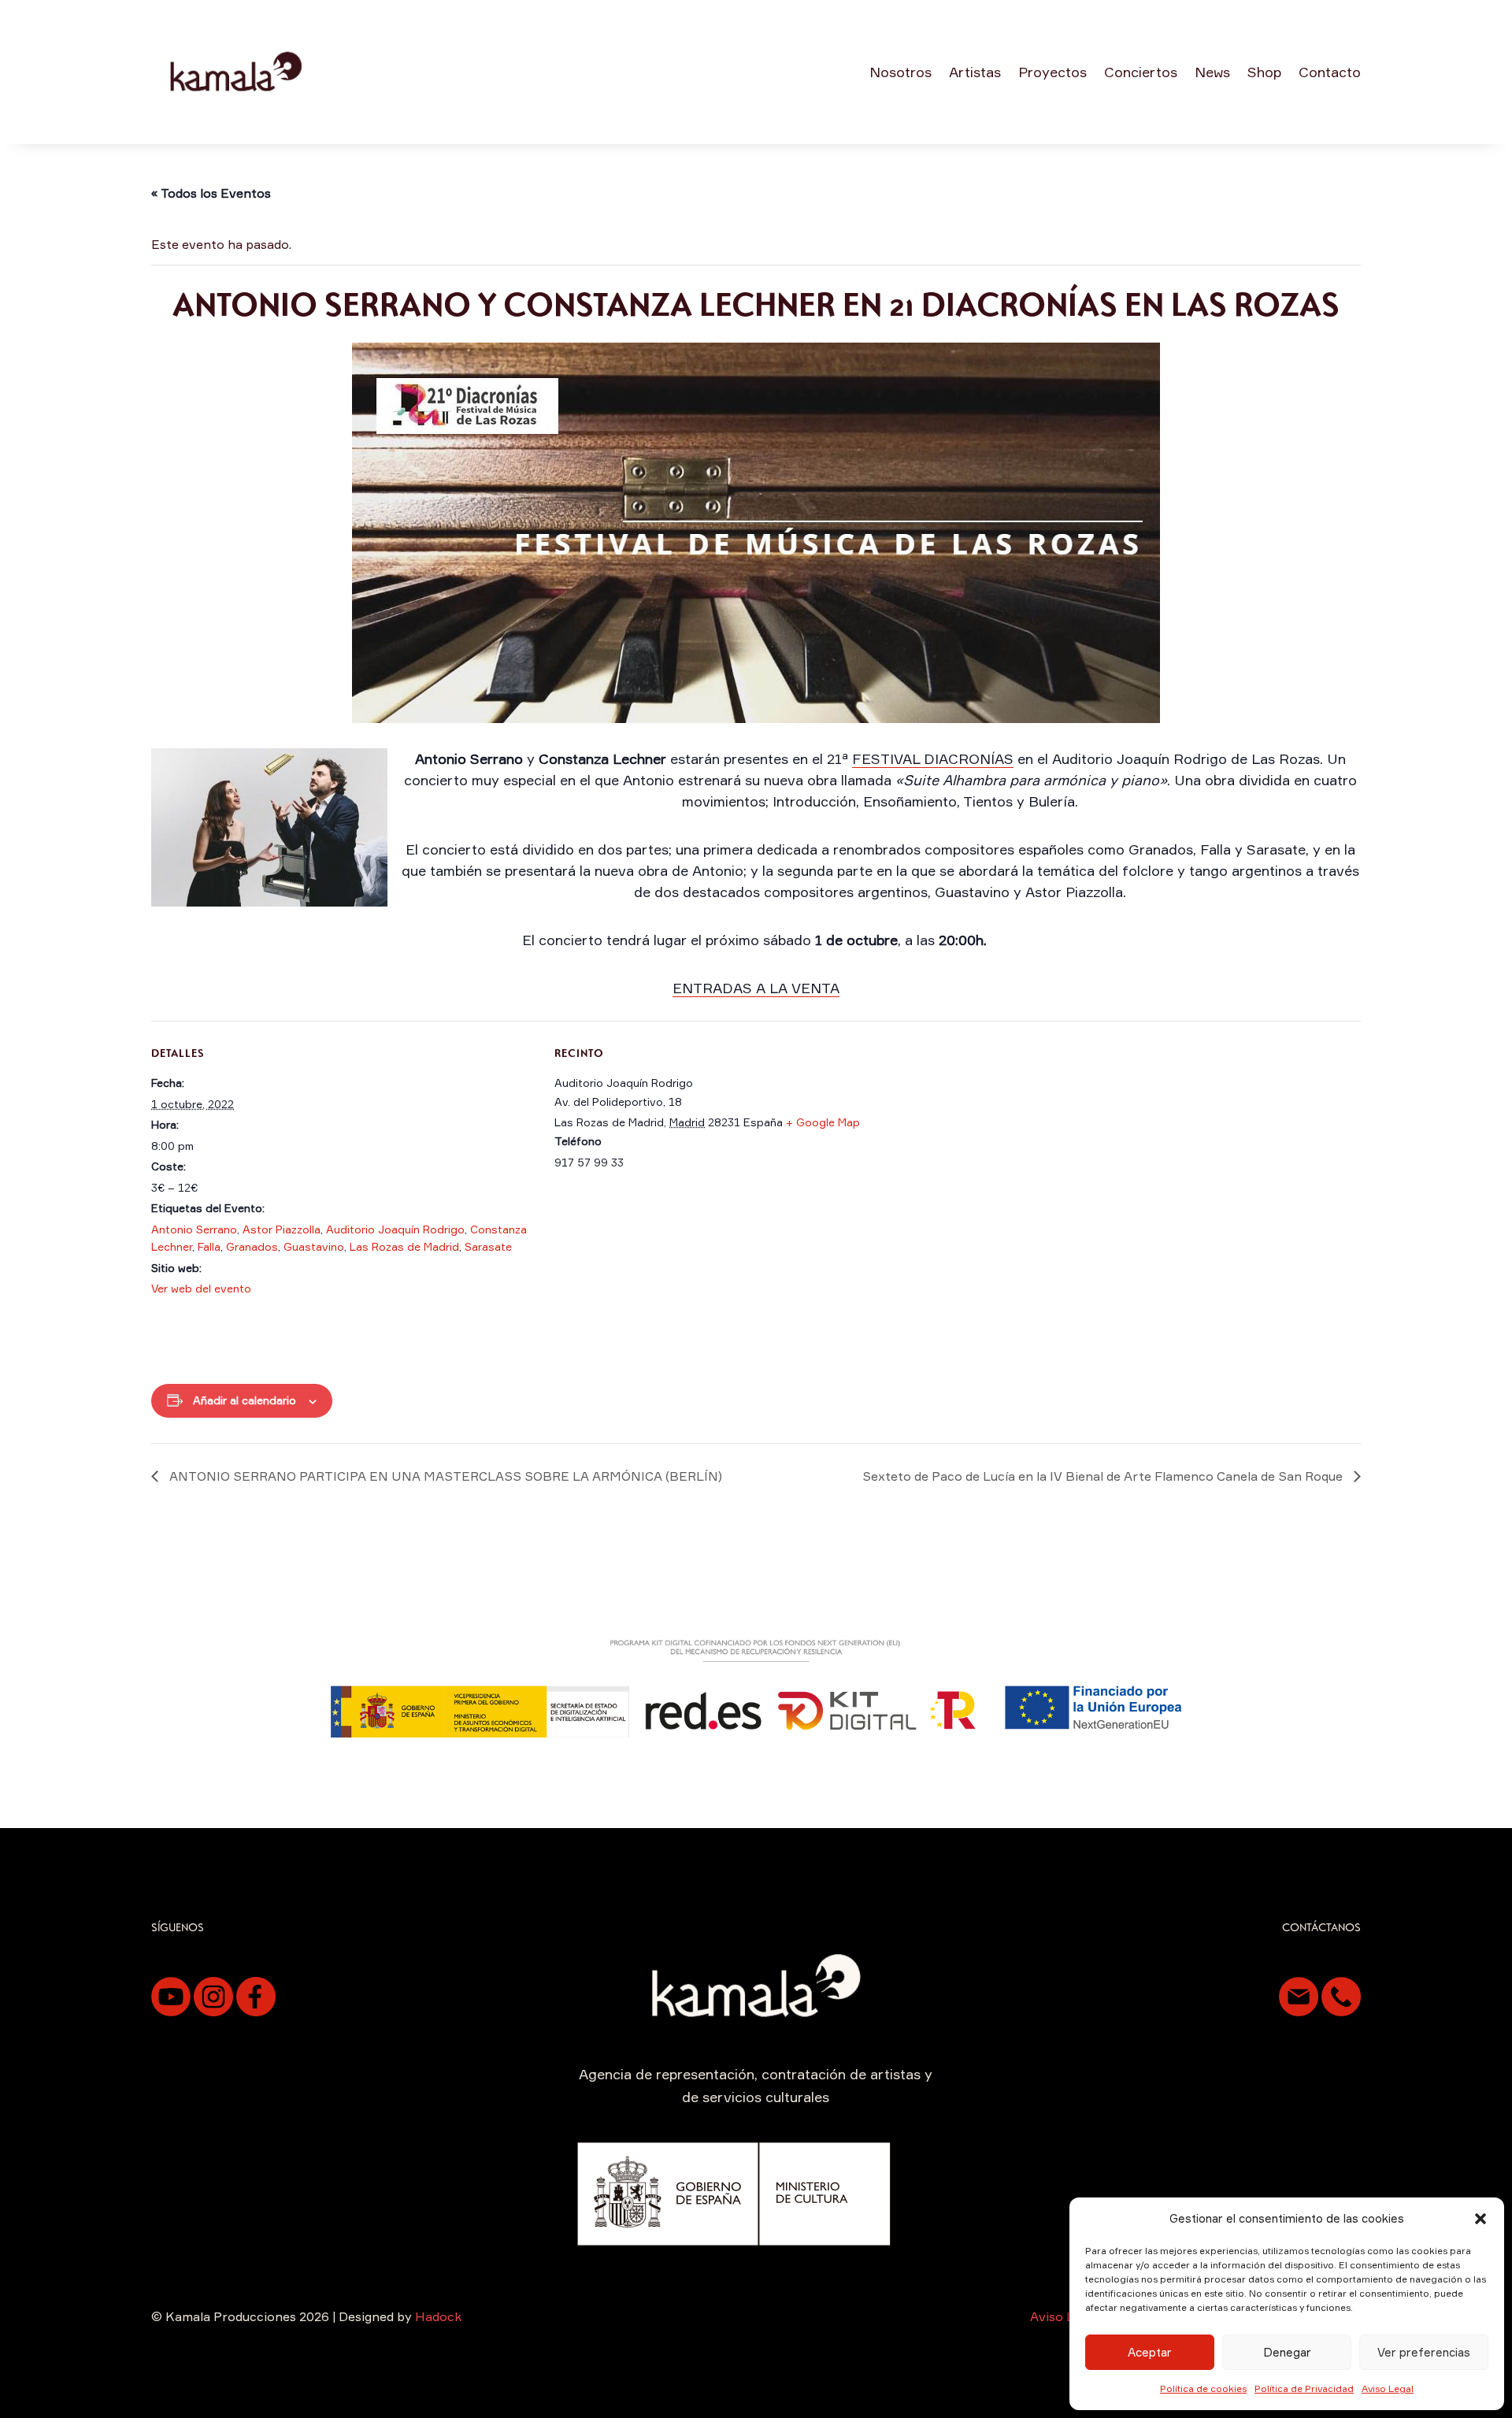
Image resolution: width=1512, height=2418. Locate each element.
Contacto (1330, 72)
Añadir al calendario (245, 1400)
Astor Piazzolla (282, 1229)
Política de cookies (1203, 2388)
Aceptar (1150, 2352)
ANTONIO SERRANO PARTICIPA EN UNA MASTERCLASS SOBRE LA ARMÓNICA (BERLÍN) (444, 1476)
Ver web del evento (201, 1288)
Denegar (1287, 2352)
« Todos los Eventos (211, 193)
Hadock (438, 2316)
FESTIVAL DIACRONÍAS (933, 758)
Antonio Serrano (194, 1229)
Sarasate (488, 1246)
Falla (209, 1246)
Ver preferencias (1424, 2352)
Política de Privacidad (1304, 2388)
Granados (252, 1246)
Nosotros (901, 72)
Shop (1264, 72)
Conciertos (1141, 72)
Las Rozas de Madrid (404, 1246)
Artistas (975, 72)
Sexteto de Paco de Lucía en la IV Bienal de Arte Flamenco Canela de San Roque (1104, 1476)
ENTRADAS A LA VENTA (756, 988)
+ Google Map (823, 1122)
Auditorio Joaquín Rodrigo (395, 1229)
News (1212, 72)
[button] (1480, 2219)
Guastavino (314, 1246)
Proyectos (1052, 72)
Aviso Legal (1388, 2388)
